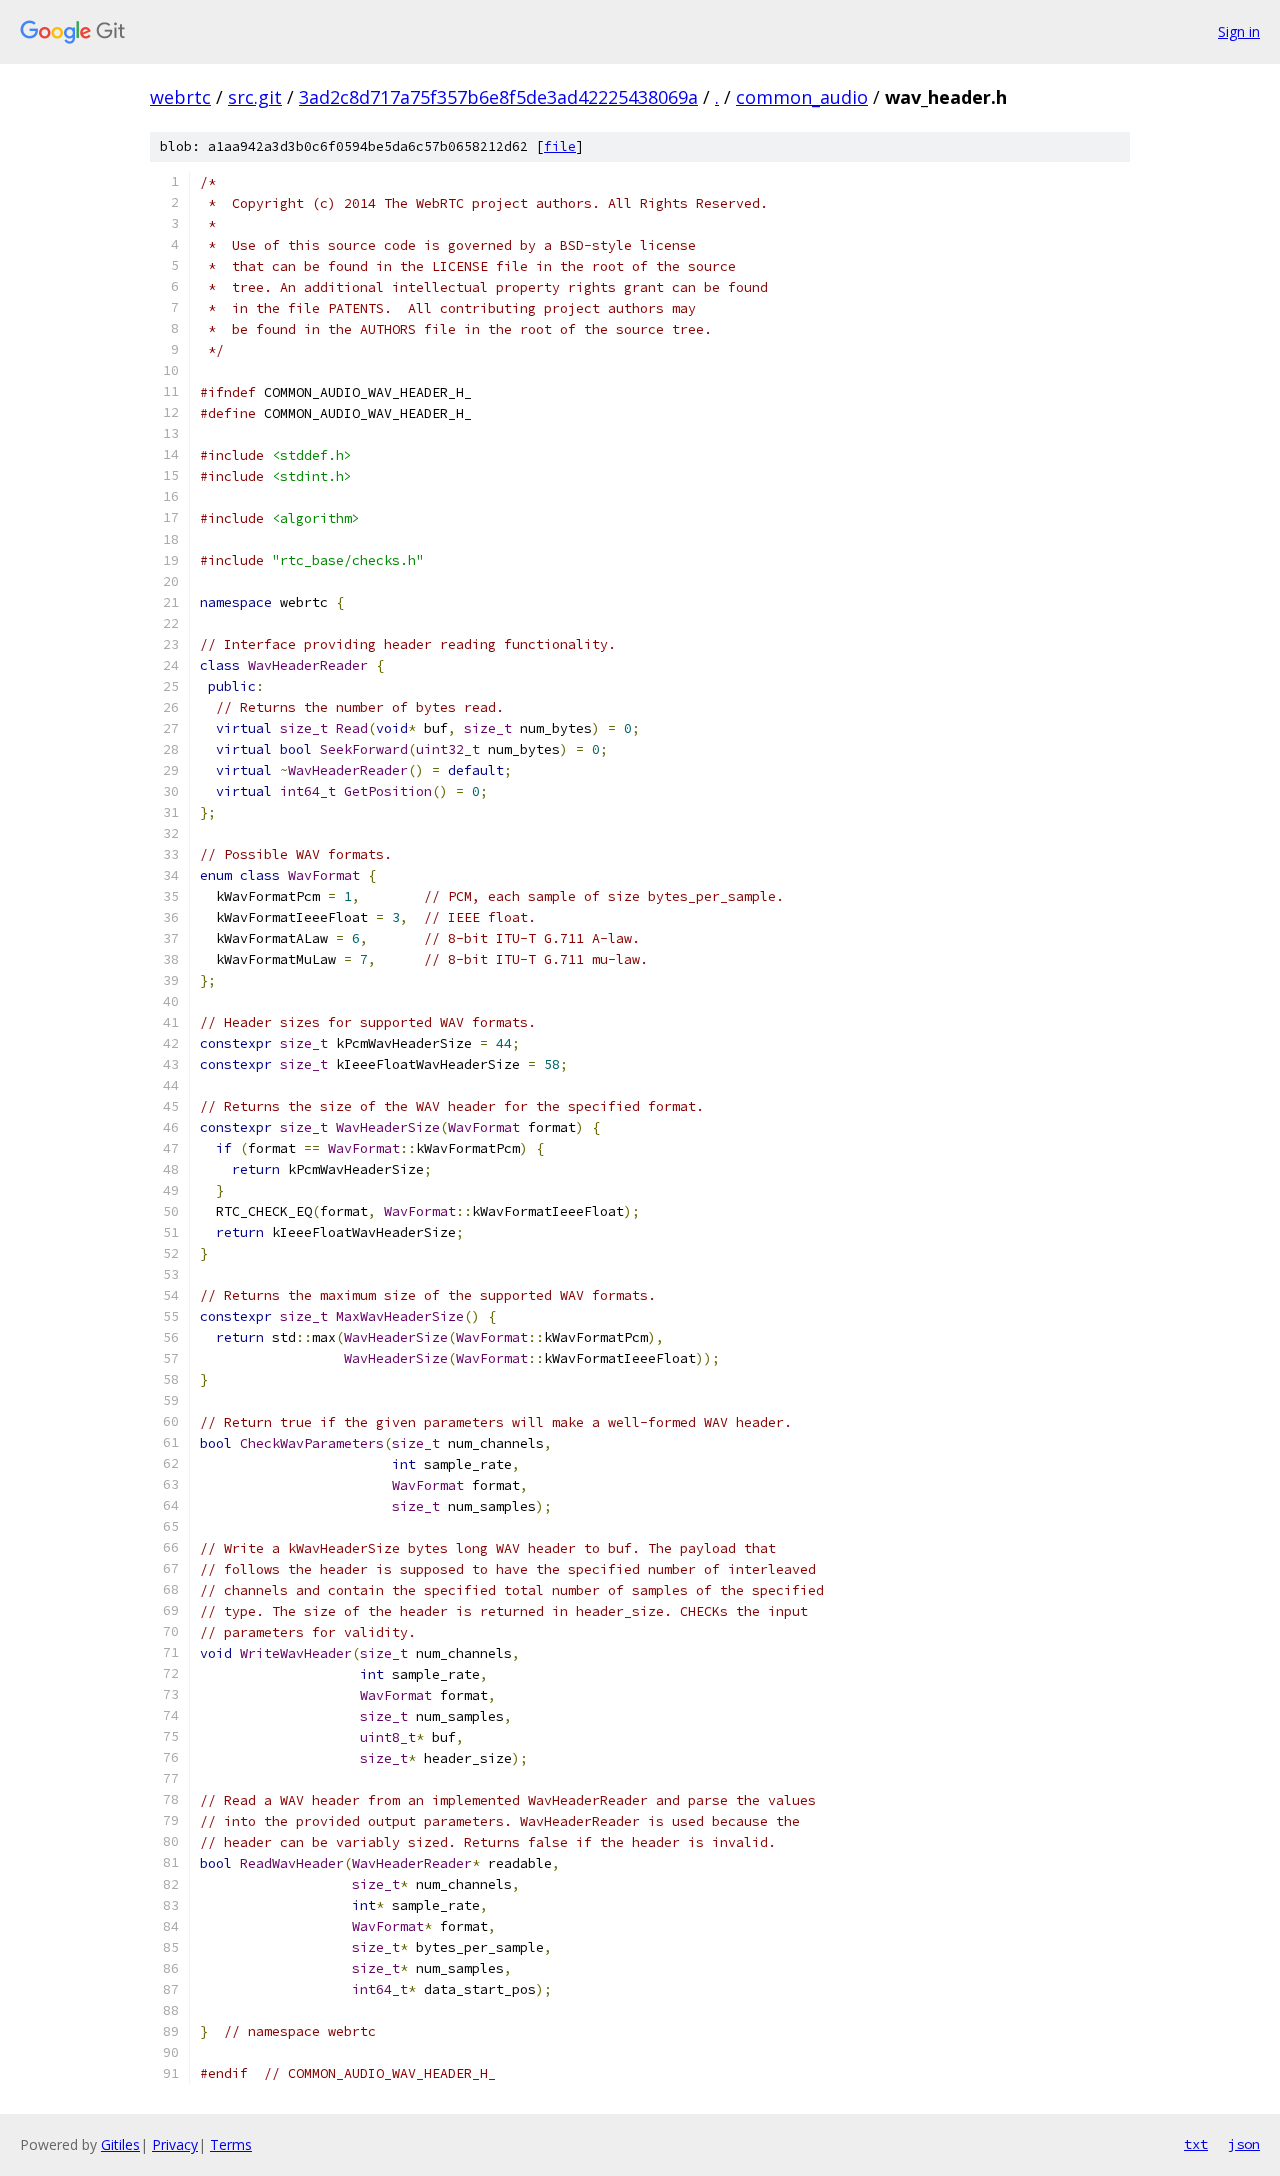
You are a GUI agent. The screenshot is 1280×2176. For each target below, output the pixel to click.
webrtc (180, 97)
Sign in (1239, 31)
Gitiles (120, 2144)
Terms (231, 2144)
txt (1196, 2144)
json (1244, 2144)
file (560, 146)
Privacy (175, 2144)
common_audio (802, 97)
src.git (255, 97)
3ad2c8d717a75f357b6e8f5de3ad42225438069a (498, 97)
